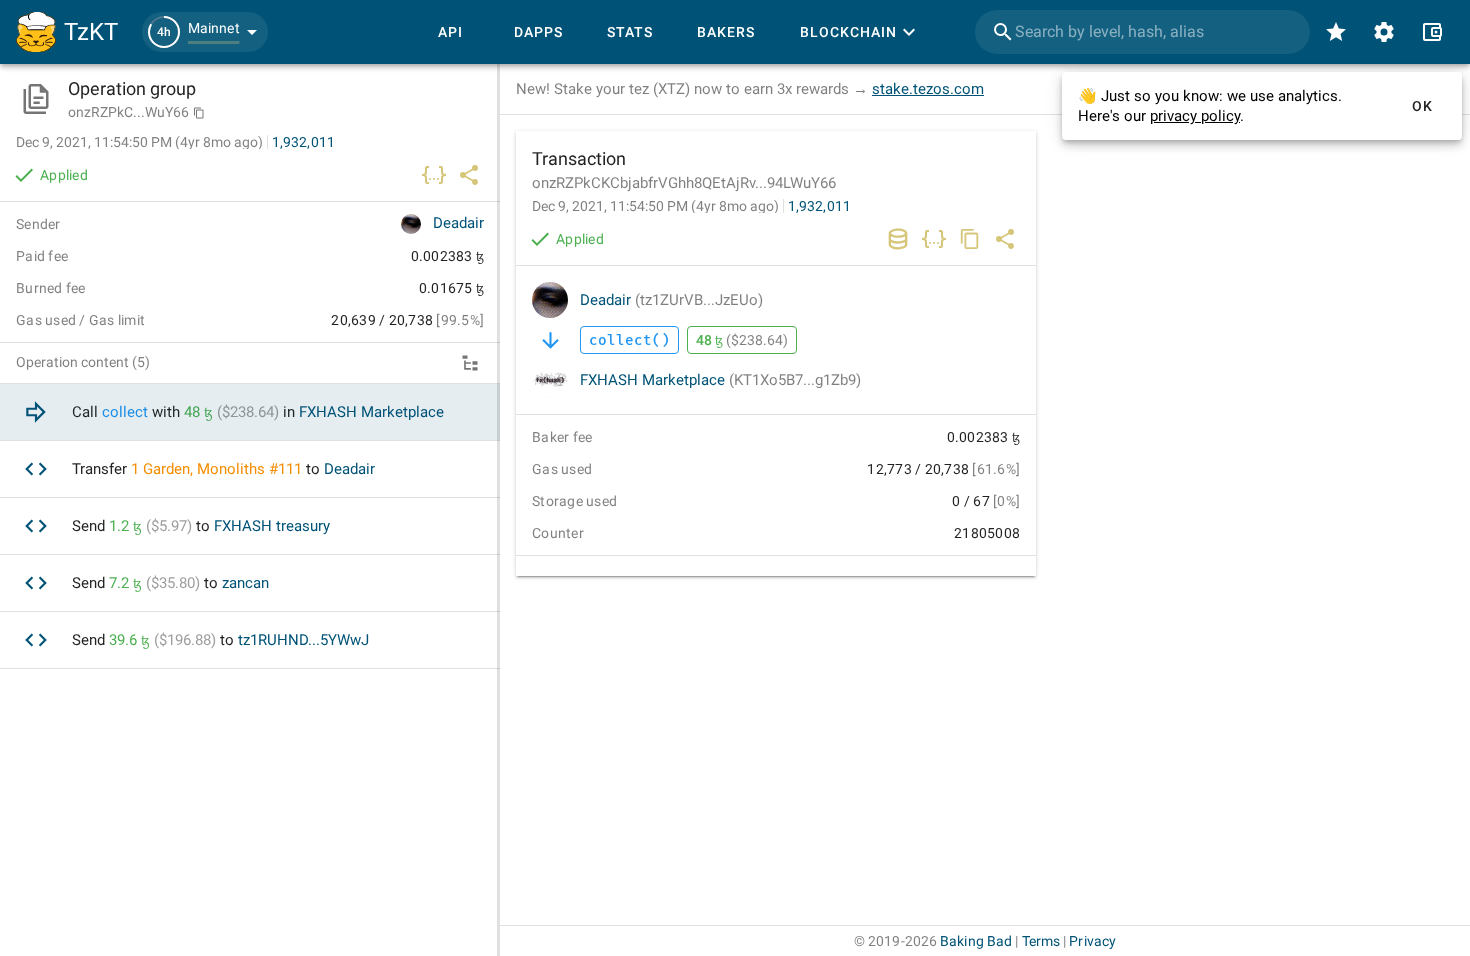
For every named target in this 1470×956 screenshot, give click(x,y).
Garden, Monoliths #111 (222, 469)
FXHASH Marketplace (720, 380)
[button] (205, 32)
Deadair (671, 300)
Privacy (1092, 941)
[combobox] (1142, 32)
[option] (250, 412)
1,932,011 (819, 206)
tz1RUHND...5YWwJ (303, 640)
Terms (1041, 941)
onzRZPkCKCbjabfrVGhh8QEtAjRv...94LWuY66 (684, 183)
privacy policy (1195, 116)
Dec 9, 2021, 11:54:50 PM (655, 206)
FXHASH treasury (272, 526)
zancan (245, 583)
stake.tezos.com (928, 89)
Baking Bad (976, 941)
